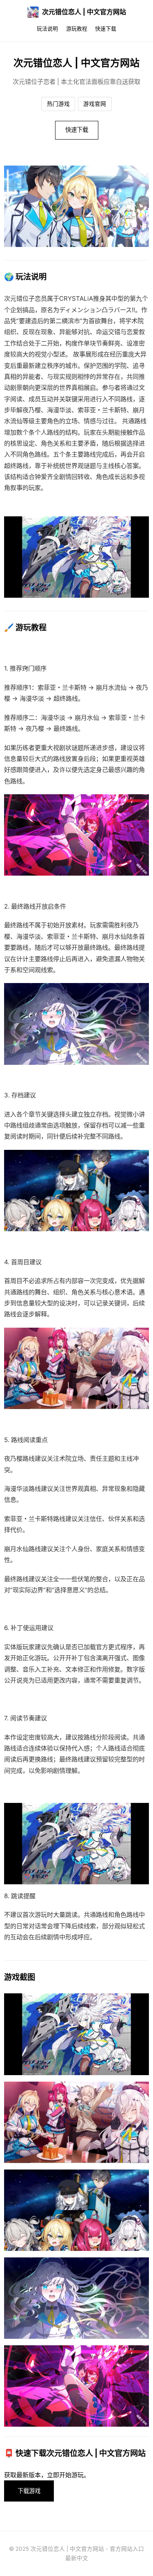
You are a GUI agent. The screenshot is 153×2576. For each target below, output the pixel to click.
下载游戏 (29, 2491)
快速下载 (106, 29)
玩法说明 (47, 29)
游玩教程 (77, 29)
